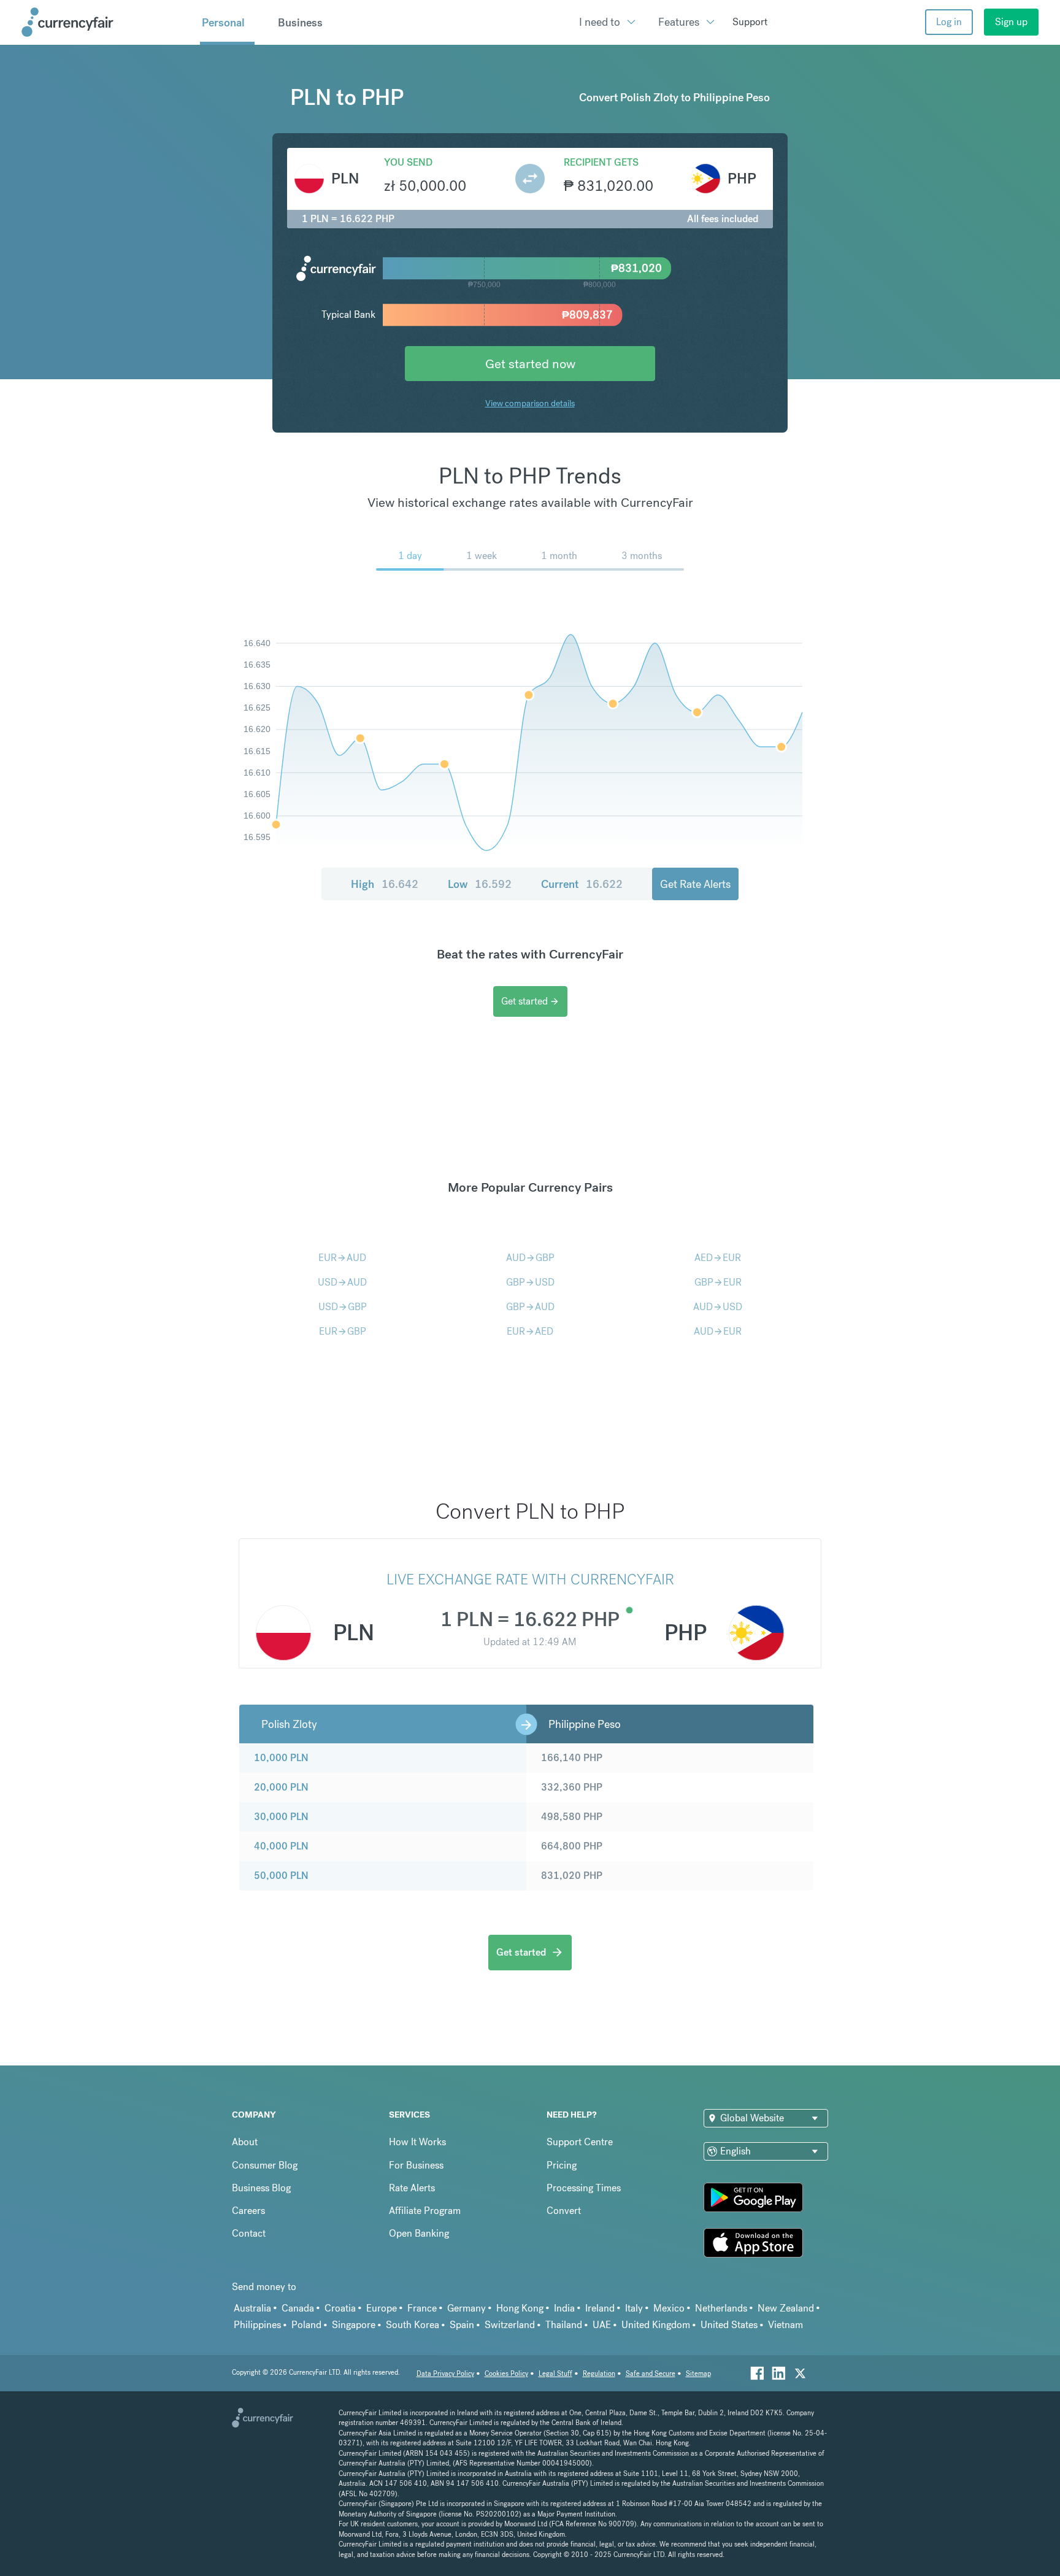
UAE (602, 2325)
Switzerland (510, 2325)
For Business (416, 2165)
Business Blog (261, 2188)
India (564, 2308)
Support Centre (580, 2142)
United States (729, 2325)
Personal (223, 23)
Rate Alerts (412, 2188)
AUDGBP (530, 1258)
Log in (949, 22)
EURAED (530, 1331)
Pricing (562, 2165)
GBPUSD (530, 1282)
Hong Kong (520, 2308)
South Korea (413, 2325)
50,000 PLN (281, 1876)
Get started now (530, 364)
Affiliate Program (425, 2211)
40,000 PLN (281, 1846)
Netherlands (721, 2308)
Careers (248, 2211)
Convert (564, 2211)
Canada (298, 2308)
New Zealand (786, 2308)
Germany (467, 2308)
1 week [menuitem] (482, 556)
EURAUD (342, 1258)
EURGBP (343, 1331)
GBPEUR (718, 1282)
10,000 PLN (281, 1758)
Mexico (669, 2308)
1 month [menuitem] (559, 556)
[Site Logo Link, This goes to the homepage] (106, 22)
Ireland (600, 2308)
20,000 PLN (281, 1787)
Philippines (257, 2325)
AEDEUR (718, 1258)
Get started (530, 1001)
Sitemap (698, 2374)
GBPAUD (530, 1307)
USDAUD (342, 1282)
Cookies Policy (506, 2374)
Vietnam (785, 2325)
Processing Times (584, 2188)
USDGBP (343, 1307)
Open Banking (419, 2233)
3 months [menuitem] (642, 556)
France (422, 2308)
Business (300, 23)
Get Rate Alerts (695, 884)
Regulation (599, 2374)
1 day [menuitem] (410, 556)
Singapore (354, 2325)
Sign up (1011, 22)
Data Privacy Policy (445, 2374)
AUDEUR (718, 1331)
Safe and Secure (651, 2374)
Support (750, 22)
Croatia (340, 2308)
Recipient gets (601, 162)
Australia (252, 2308)
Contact (249, 2233)
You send (408, 162)
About (245, 2142)
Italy (634, 2308)
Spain (462, 2325)
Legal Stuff (555, 2374)
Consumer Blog (265, 2165)
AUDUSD (718, 1307)
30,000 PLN (281, 1817)
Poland (306, 2325)
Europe (382, 2308)
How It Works (417, 2142)
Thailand (564, 2325)
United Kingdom (656, 2325)
